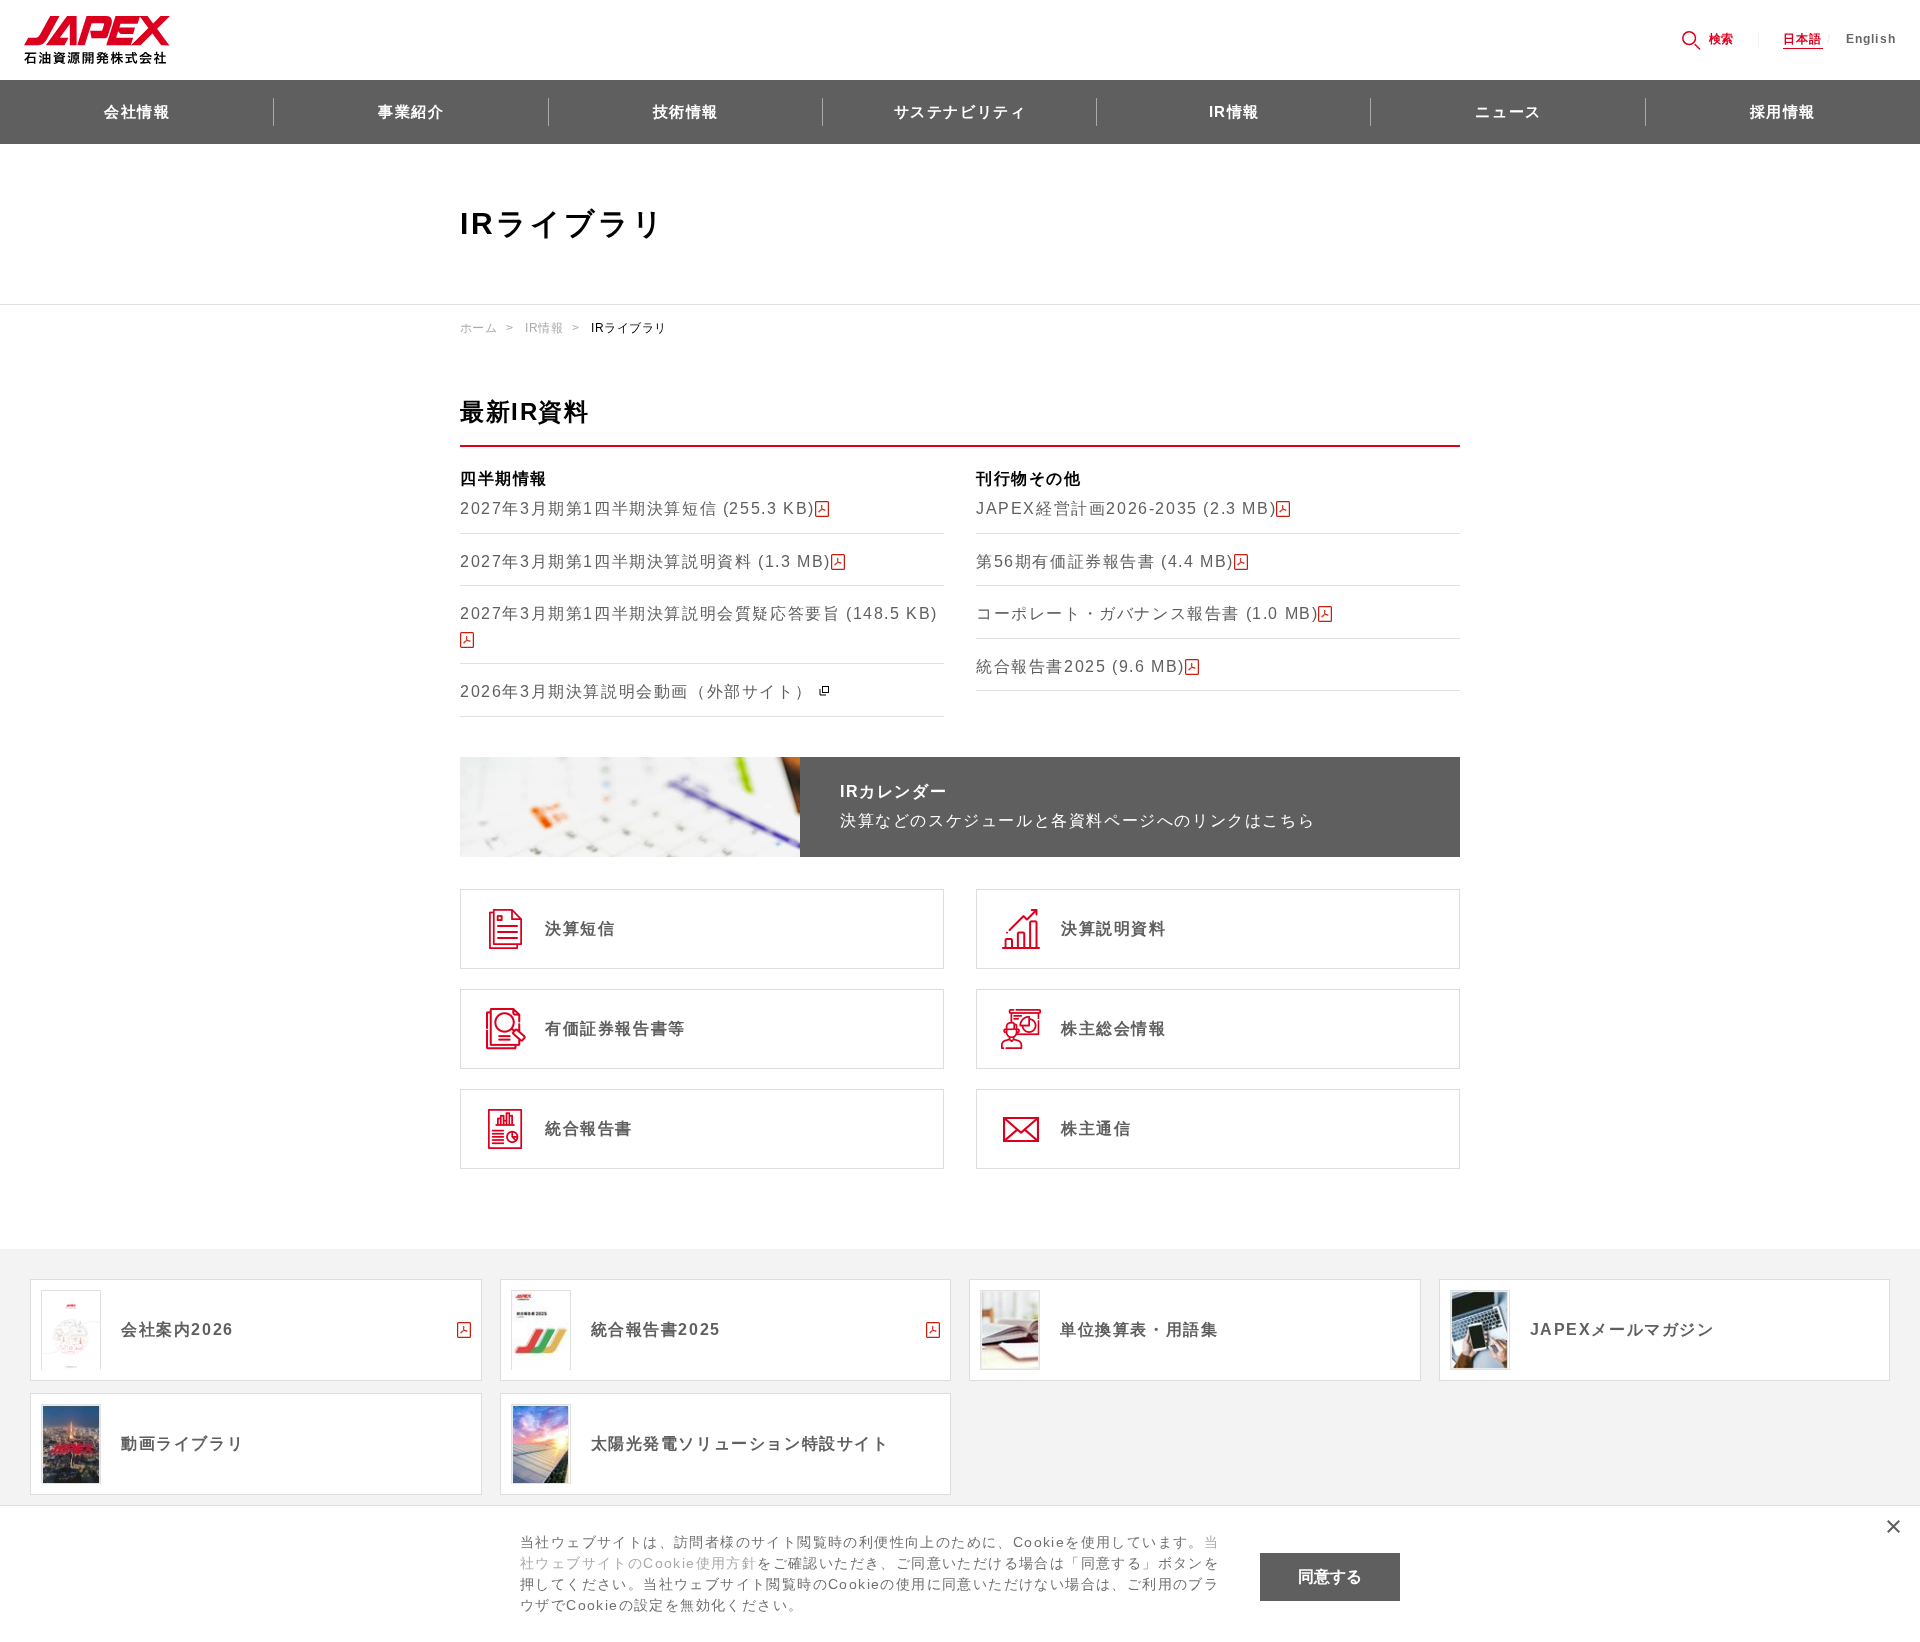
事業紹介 (411, 111)
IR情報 (1234, 111)
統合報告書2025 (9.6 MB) (1080, 666)
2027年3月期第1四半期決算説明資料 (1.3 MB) (645, 561)
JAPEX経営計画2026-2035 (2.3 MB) (1126, 508)
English (1871, 39)
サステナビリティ (960, 111)
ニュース (1508, 111)
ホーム (478, 328)
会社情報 (137, 111)
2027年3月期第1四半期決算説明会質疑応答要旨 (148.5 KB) (699, 613)
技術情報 (686, 111)
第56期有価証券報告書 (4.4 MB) (1105, 561)
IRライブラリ (628, 328)
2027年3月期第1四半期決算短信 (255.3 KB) (637, 508)
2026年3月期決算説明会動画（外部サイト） (636, 691)
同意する (1330, 1576)
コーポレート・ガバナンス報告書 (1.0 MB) (1147, 613)
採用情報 (1783, 111)
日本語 (1803, 39)
